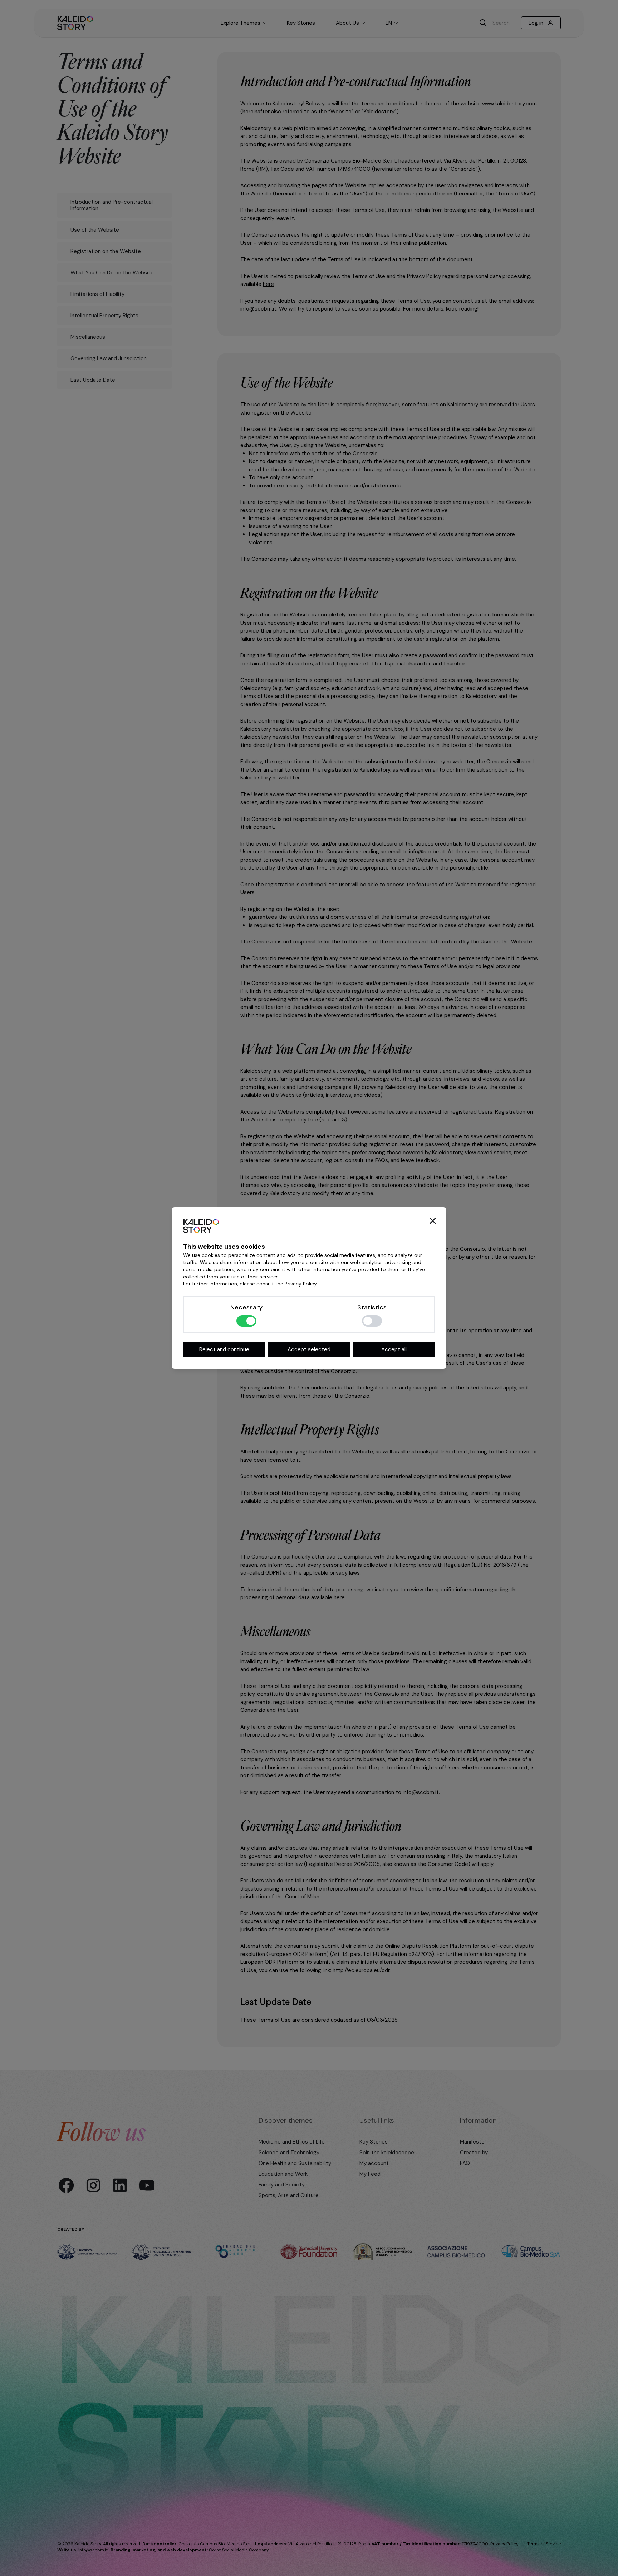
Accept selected (309, 1349)
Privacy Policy (301, 1284)
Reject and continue (224, 1349)
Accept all (394, 1349)
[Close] (433, 1221)
